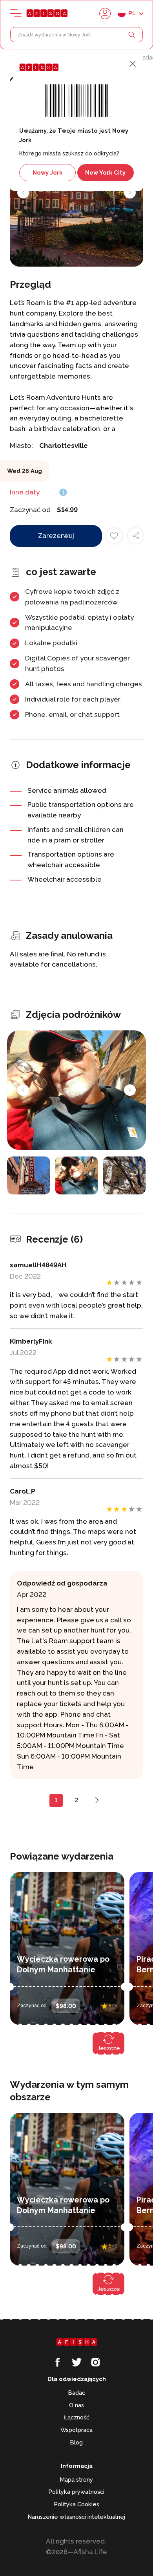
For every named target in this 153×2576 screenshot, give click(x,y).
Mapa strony (76, 2479)
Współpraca (76, 2430)
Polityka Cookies (77, 2504)
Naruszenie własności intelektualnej (76, 2517)
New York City (105, 172)
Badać (77, 2393)
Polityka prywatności (76, 2492)
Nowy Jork (47, 172)
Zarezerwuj (56, 536)
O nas (76, 2405)
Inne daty (25, 492)
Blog (76, 2442)
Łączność (77, 2417)
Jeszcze (109, 2048)
